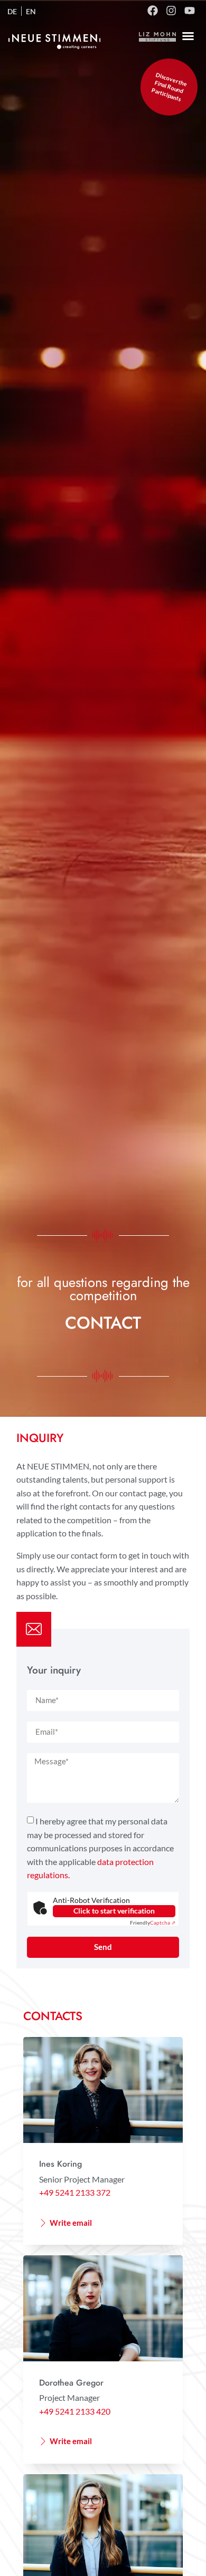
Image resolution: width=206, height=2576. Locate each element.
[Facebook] (153, 11)
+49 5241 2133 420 (75, 2411)
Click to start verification (114, 1911)
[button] (188, 36)
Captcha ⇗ (153, 1923)
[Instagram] (171, 11)
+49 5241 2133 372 (75, 2192)
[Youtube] (190, 11)
